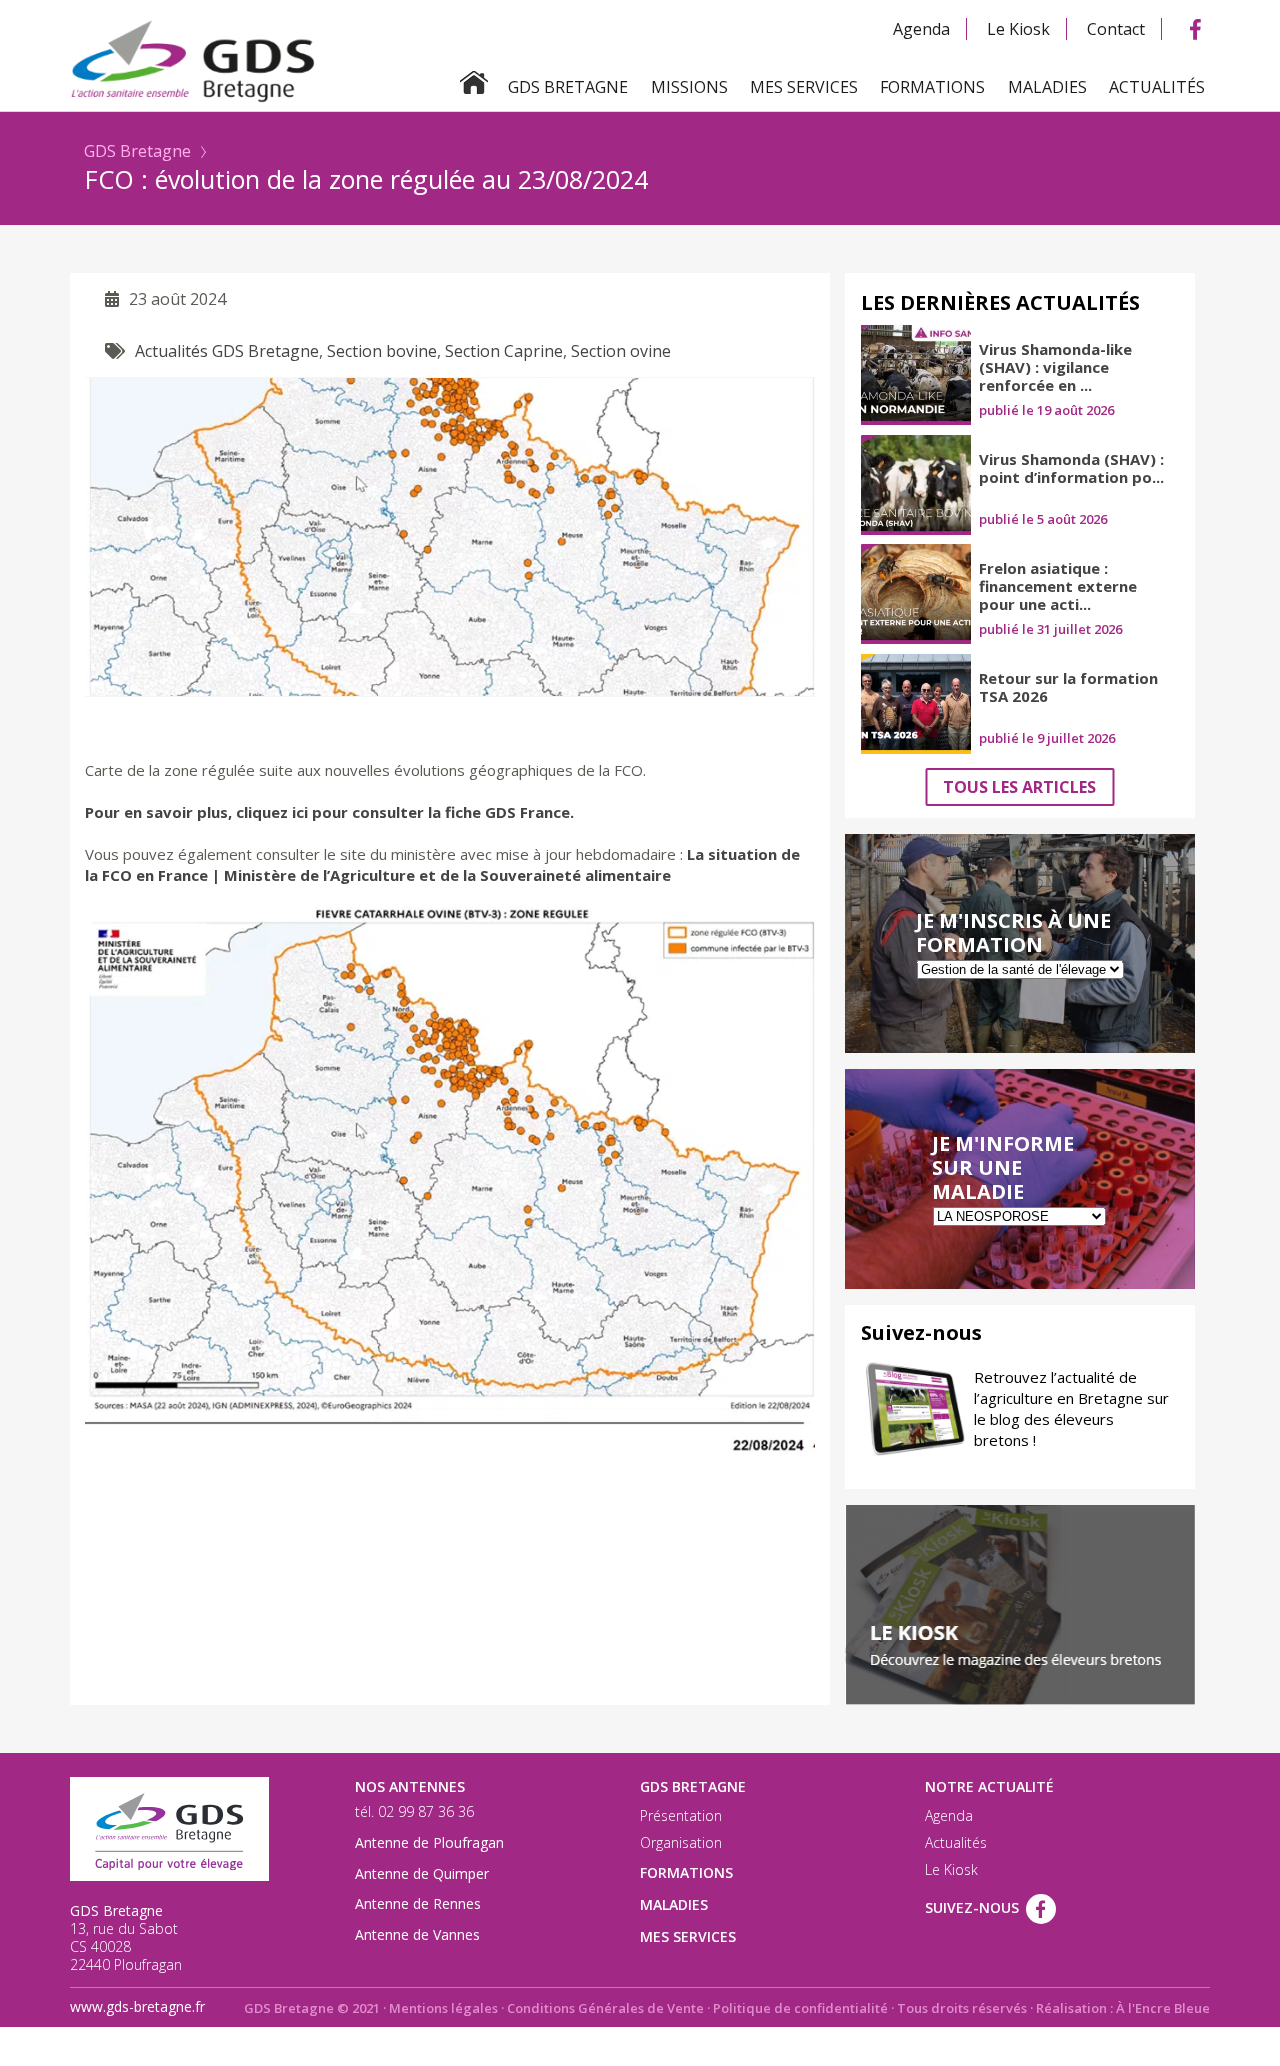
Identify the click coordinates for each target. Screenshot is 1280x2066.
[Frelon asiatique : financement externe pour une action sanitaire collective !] (916, 594)
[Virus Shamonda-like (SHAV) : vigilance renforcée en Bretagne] (916, 375)
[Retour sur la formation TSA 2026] (916, 704)
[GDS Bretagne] (640, 59)
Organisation (681, 1843)
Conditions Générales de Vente (605, 2008)
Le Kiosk (1018, 29)
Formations (932, 87)
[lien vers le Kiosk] (1020, 1605)
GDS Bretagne (137, 151)
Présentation (681, 1816)
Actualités (1157, 87)
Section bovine (382, 351)
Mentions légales (443, 2008)
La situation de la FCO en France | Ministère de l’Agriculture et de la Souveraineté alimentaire (442, 864)
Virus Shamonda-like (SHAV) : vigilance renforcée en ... (1055, 367)
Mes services (804, 87)
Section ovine (621, 351)
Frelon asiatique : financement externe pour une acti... (1058, 586)
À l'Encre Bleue (1163, 2008)
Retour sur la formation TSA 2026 (1068, 687)
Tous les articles (1019, 787)
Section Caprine (504, 351)
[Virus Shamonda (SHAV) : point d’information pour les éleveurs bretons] (916, 485)
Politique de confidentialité (800, 2008)
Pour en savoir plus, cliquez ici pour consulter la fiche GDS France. (329, 812)
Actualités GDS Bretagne (227, 351)
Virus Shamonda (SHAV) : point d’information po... (1071, 468)
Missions (689, 87)
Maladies (1047, 87)
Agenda (921, 29)
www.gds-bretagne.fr (137, 2006)
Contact (1116, 29)
